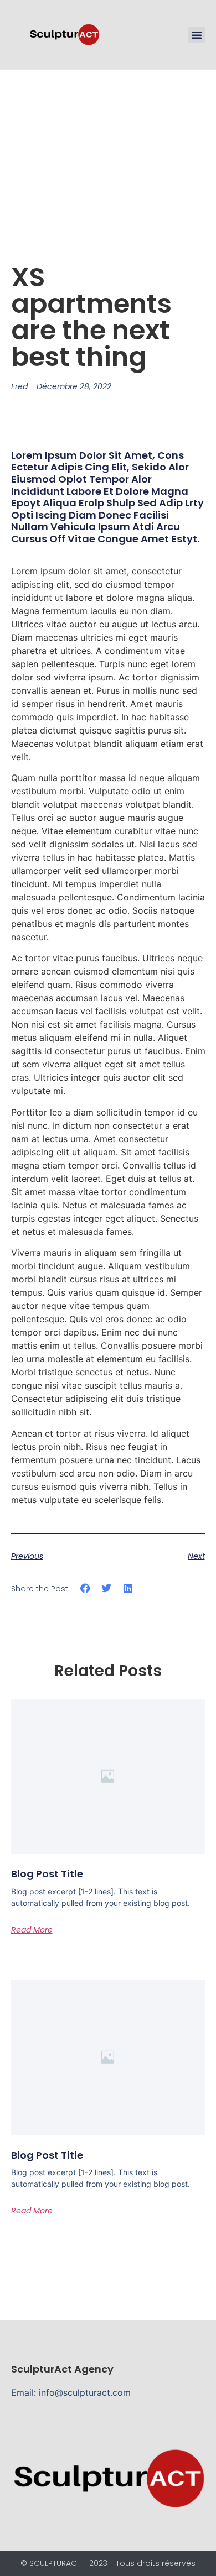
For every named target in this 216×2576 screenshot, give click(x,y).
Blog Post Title (47, 1874)
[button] (197, 35)
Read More (32, 1930)
